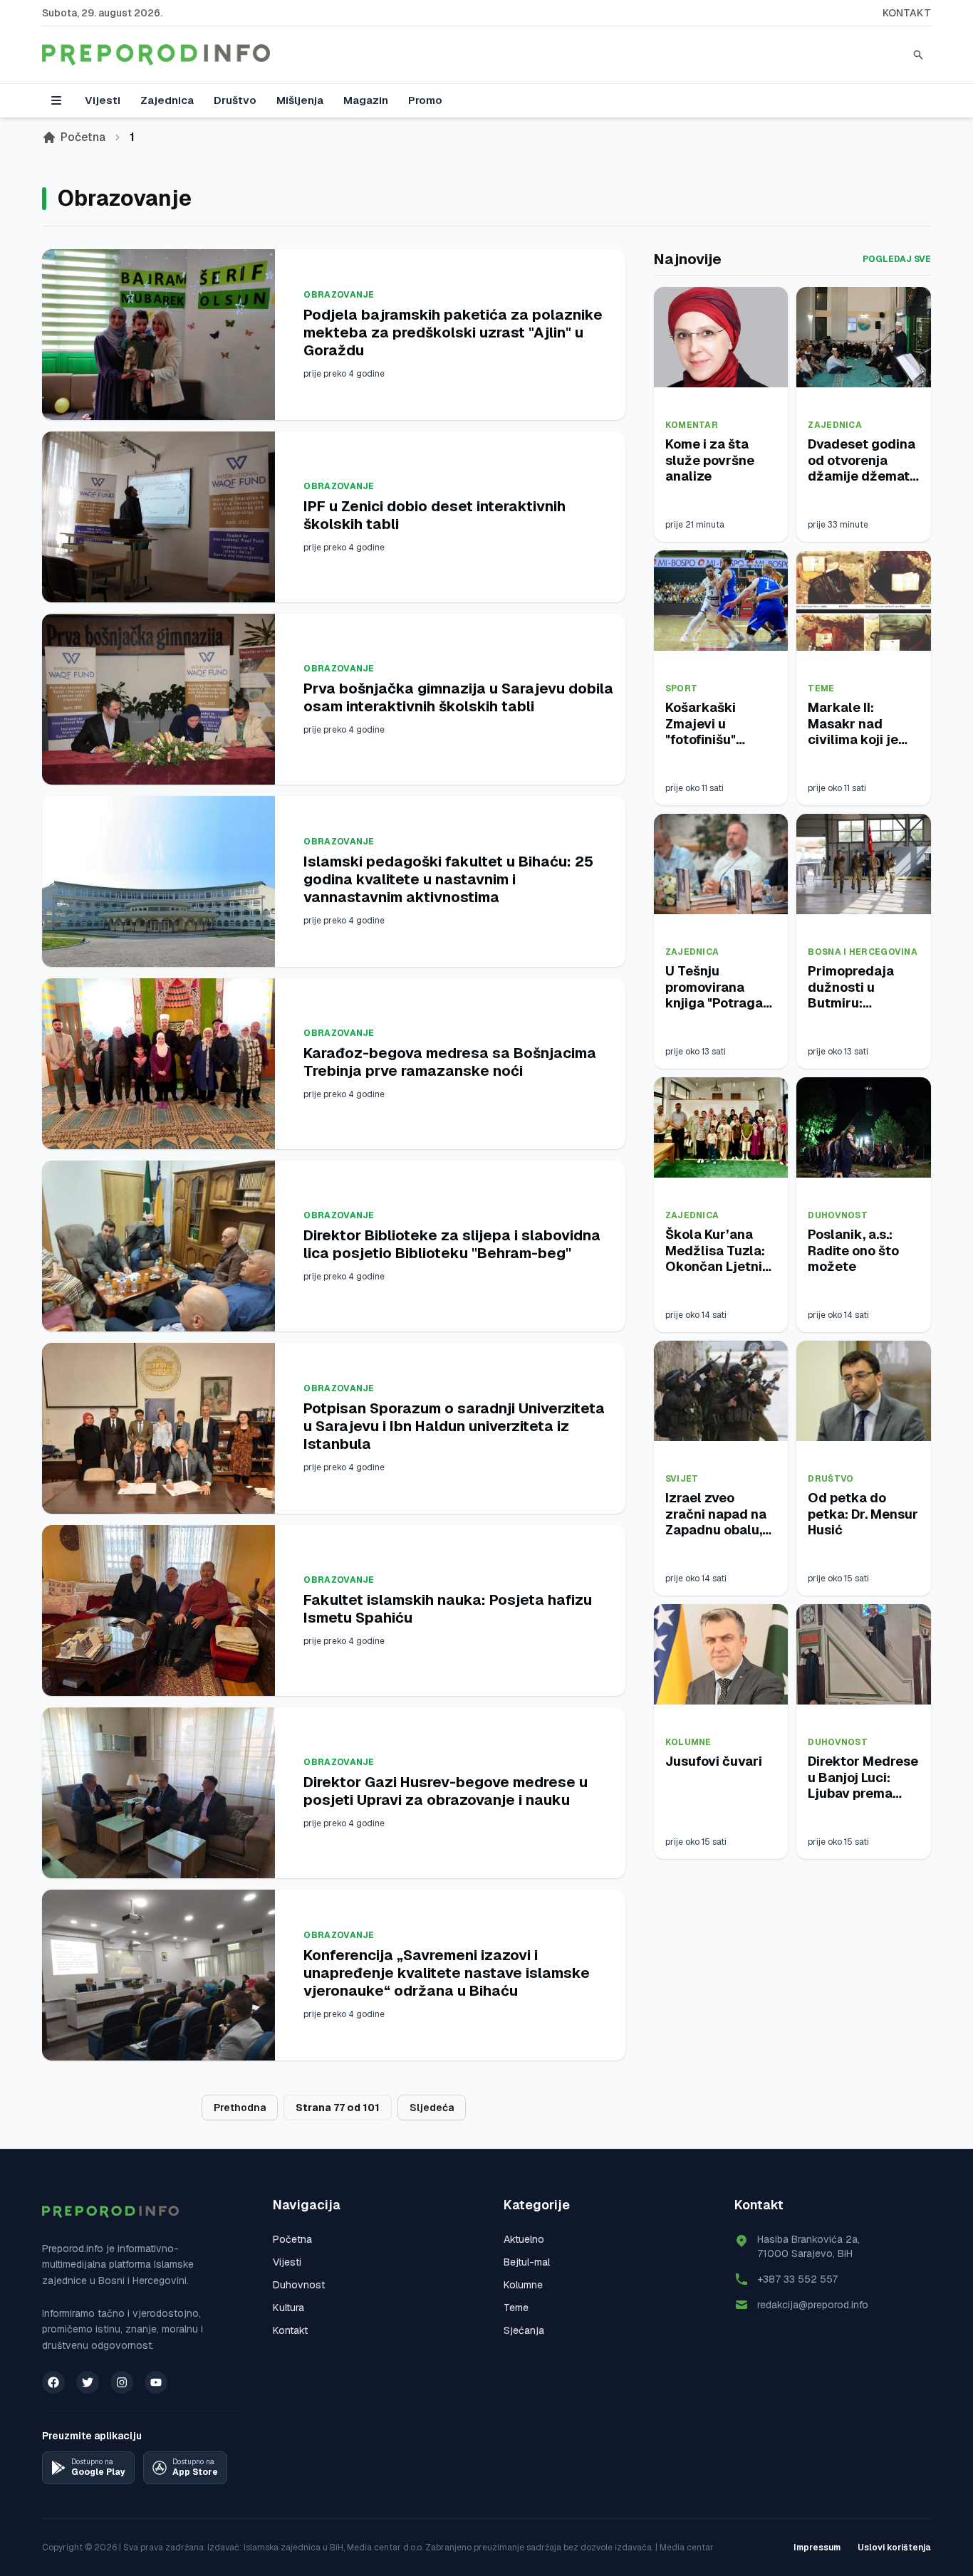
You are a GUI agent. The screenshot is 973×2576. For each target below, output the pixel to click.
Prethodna (240, 2108)
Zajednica (167, 100)
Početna (83, 137)
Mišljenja (300, 100)
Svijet (682, 1479)
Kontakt (907, 13)
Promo (425, 100)
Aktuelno (524, 2239)
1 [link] (132, 137)
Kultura (288, 2308)
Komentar (692, 425)
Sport (682, 688)
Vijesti (103, 100)
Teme (821, 688)
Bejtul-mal (527, 2262)
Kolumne (688, 1742)
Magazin (366, 100)
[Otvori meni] (56, 100)
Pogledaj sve (897, 259)
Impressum (817, 2548)
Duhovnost (838, 1215)
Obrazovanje (339, 295)
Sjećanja (524, 2330)
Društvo (235, 100)
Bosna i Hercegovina (863, 952)
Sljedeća (432, 2108)
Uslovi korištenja (894, 2548)
